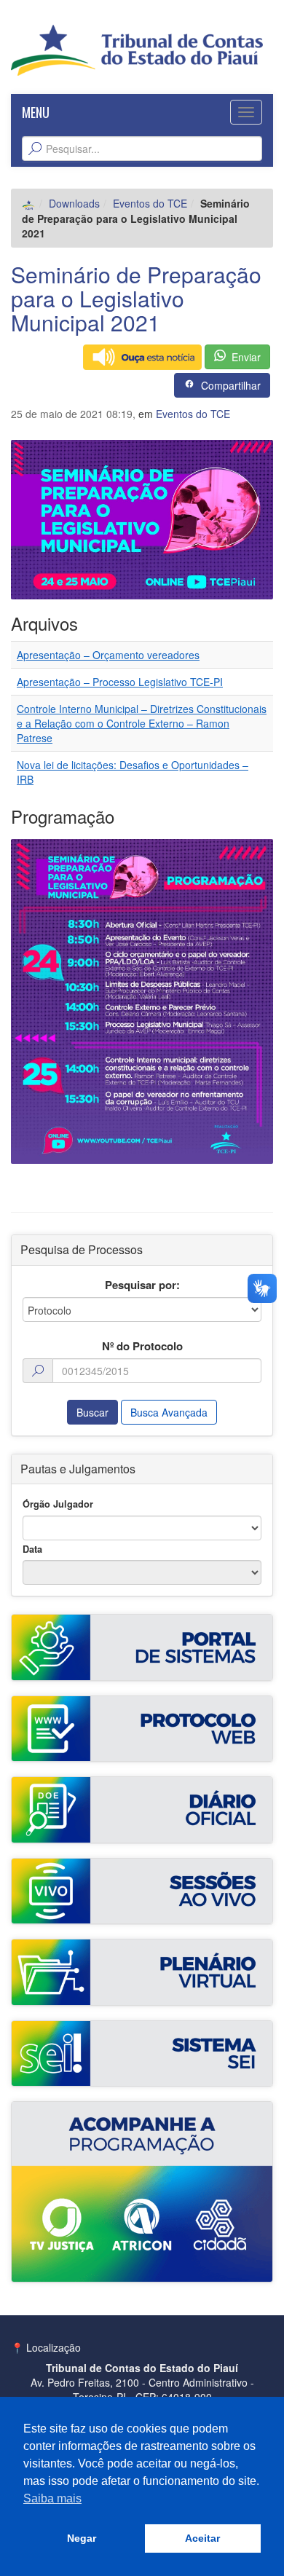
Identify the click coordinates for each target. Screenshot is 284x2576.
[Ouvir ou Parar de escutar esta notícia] (142, 357)
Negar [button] (82, 2538)
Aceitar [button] (202, 2538)
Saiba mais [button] (52, 2498)
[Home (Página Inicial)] (29, 203)
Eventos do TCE (150, 203)
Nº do (142, 1346)
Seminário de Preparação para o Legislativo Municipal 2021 (136, 298)
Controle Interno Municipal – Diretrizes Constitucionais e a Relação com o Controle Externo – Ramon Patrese (142, 723)
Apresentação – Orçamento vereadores (108, 655)
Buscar (92, 1412)
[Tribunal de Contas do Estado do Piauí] (137, 49)
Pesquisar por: (142, 1285)
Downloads (74, 203)
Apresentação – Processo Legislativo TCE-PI (120, 682)
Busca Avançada (169, 1412)
